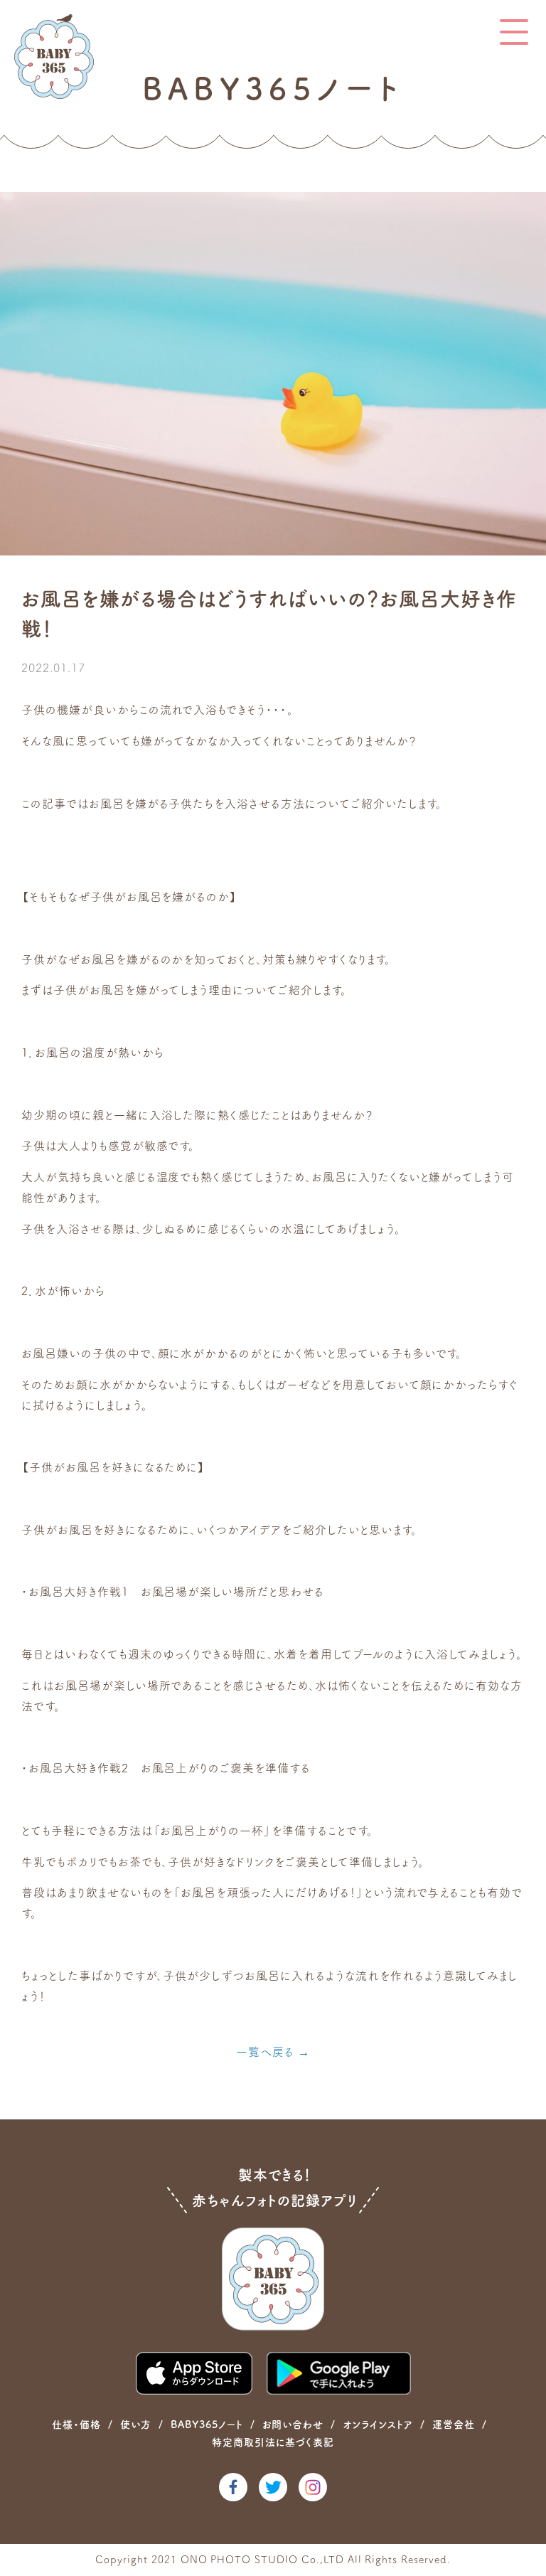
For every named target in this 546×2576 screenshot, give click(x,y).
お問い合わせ (293, 2425)
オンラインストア (378, 2425)
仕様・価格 (76, 2425)
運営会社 (454, 2425)
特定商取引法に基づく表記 (273, 2442)
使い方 (136, 2425)
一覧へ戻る (265, 2052)
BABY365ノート (207, 2425)
